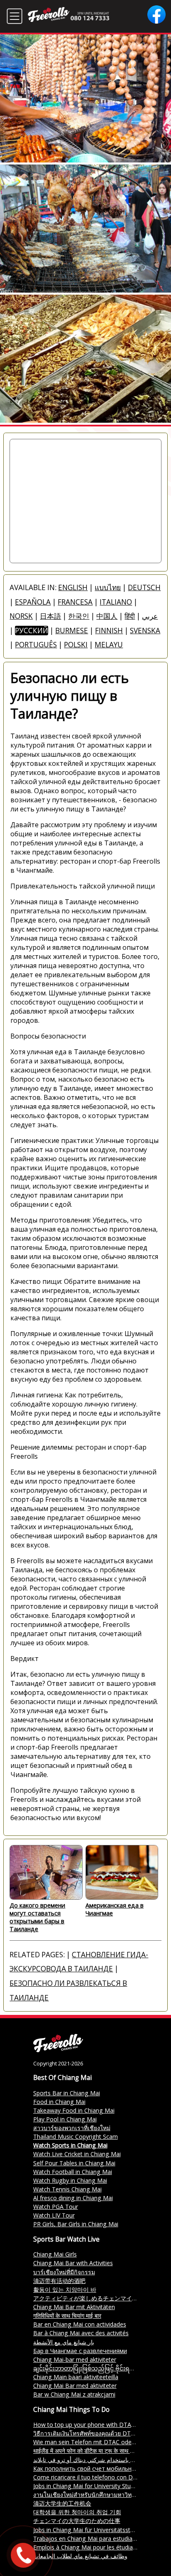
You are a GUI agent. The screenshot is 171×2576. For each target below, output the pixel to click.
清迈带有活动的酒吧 (59, 2281)
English (73, 587)
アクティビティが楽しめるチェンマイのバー (91, 2298)
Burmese (72, 631)
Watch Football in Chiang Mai (73, 2172)
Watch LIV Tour (54, 2215)
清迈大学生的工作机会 (62, 2503)
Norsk (21, 616)
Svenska (145, 631)
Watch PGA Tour (56, 2207)
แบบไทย (108, 587)
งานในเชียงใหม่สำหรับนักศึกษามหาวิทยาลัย (89, 2495)
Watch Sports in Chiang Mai (70, 2145)
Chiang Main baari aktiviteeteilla (76, 2377)
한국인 (79, 616)
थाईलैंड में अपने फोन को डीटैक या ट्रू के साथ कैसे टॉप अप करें (99, 2451)
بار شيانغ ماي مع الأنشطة (64, 2342)
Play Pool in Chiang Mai (65, 2119)
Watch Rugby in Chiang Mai (70, 2180)
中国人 (107, 616)
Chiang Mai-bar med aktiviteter (75, 2359)
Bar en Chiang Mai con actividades (80, 2324)
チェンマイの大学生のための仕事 (77, 2521)
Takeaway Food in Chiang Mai (74, 2110)
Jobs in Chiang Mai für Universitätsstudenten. (93, 2530)
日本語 (50, 616)
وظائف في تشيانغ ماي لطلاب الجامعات (80, 2556)
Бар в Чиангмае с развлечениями (80, 2351)
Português (36, 645)
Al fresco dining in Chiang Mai (73, 2198)
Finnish (109, 631)
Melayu (109, 645)
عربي (150, 616)
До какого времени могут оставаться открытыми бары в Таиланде (37, 1917)
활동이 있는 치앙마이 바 (65, 2289)
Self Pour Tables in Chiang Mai (74, 2163)
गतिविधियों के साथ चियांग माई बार (67, 2316)
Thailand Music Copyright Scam (76, 2137)
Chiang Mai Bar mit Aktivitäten (74, 2307)
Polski (76, 645)
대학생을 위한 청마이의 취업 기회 (77, 2512)
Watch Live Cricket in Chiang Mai (77, 2154)
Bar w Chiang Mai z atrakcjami (74, 2394)
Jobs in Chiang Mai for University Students (89, 2486)
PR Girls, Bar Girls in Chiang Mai (76, 2224)
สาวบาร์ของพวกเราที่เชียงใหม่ (72, 2128)
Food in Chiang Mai (59, 2102)
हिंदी (130, 616)
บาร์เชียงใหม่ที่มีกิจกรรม (64, 2272)
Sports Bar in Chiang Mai (67, 2093)
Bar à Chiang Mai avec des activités (81, 2333)
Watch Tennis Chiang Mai (67, 2189)
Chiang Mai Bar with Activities (73, 2263)
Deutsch (144, 587)
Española (33, 602)
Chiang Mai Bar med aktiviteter (75, 2386)
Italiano (116, 602)
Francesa (75, 602)
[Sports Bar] (58, 2050)
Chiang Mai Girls (55, 2254)
